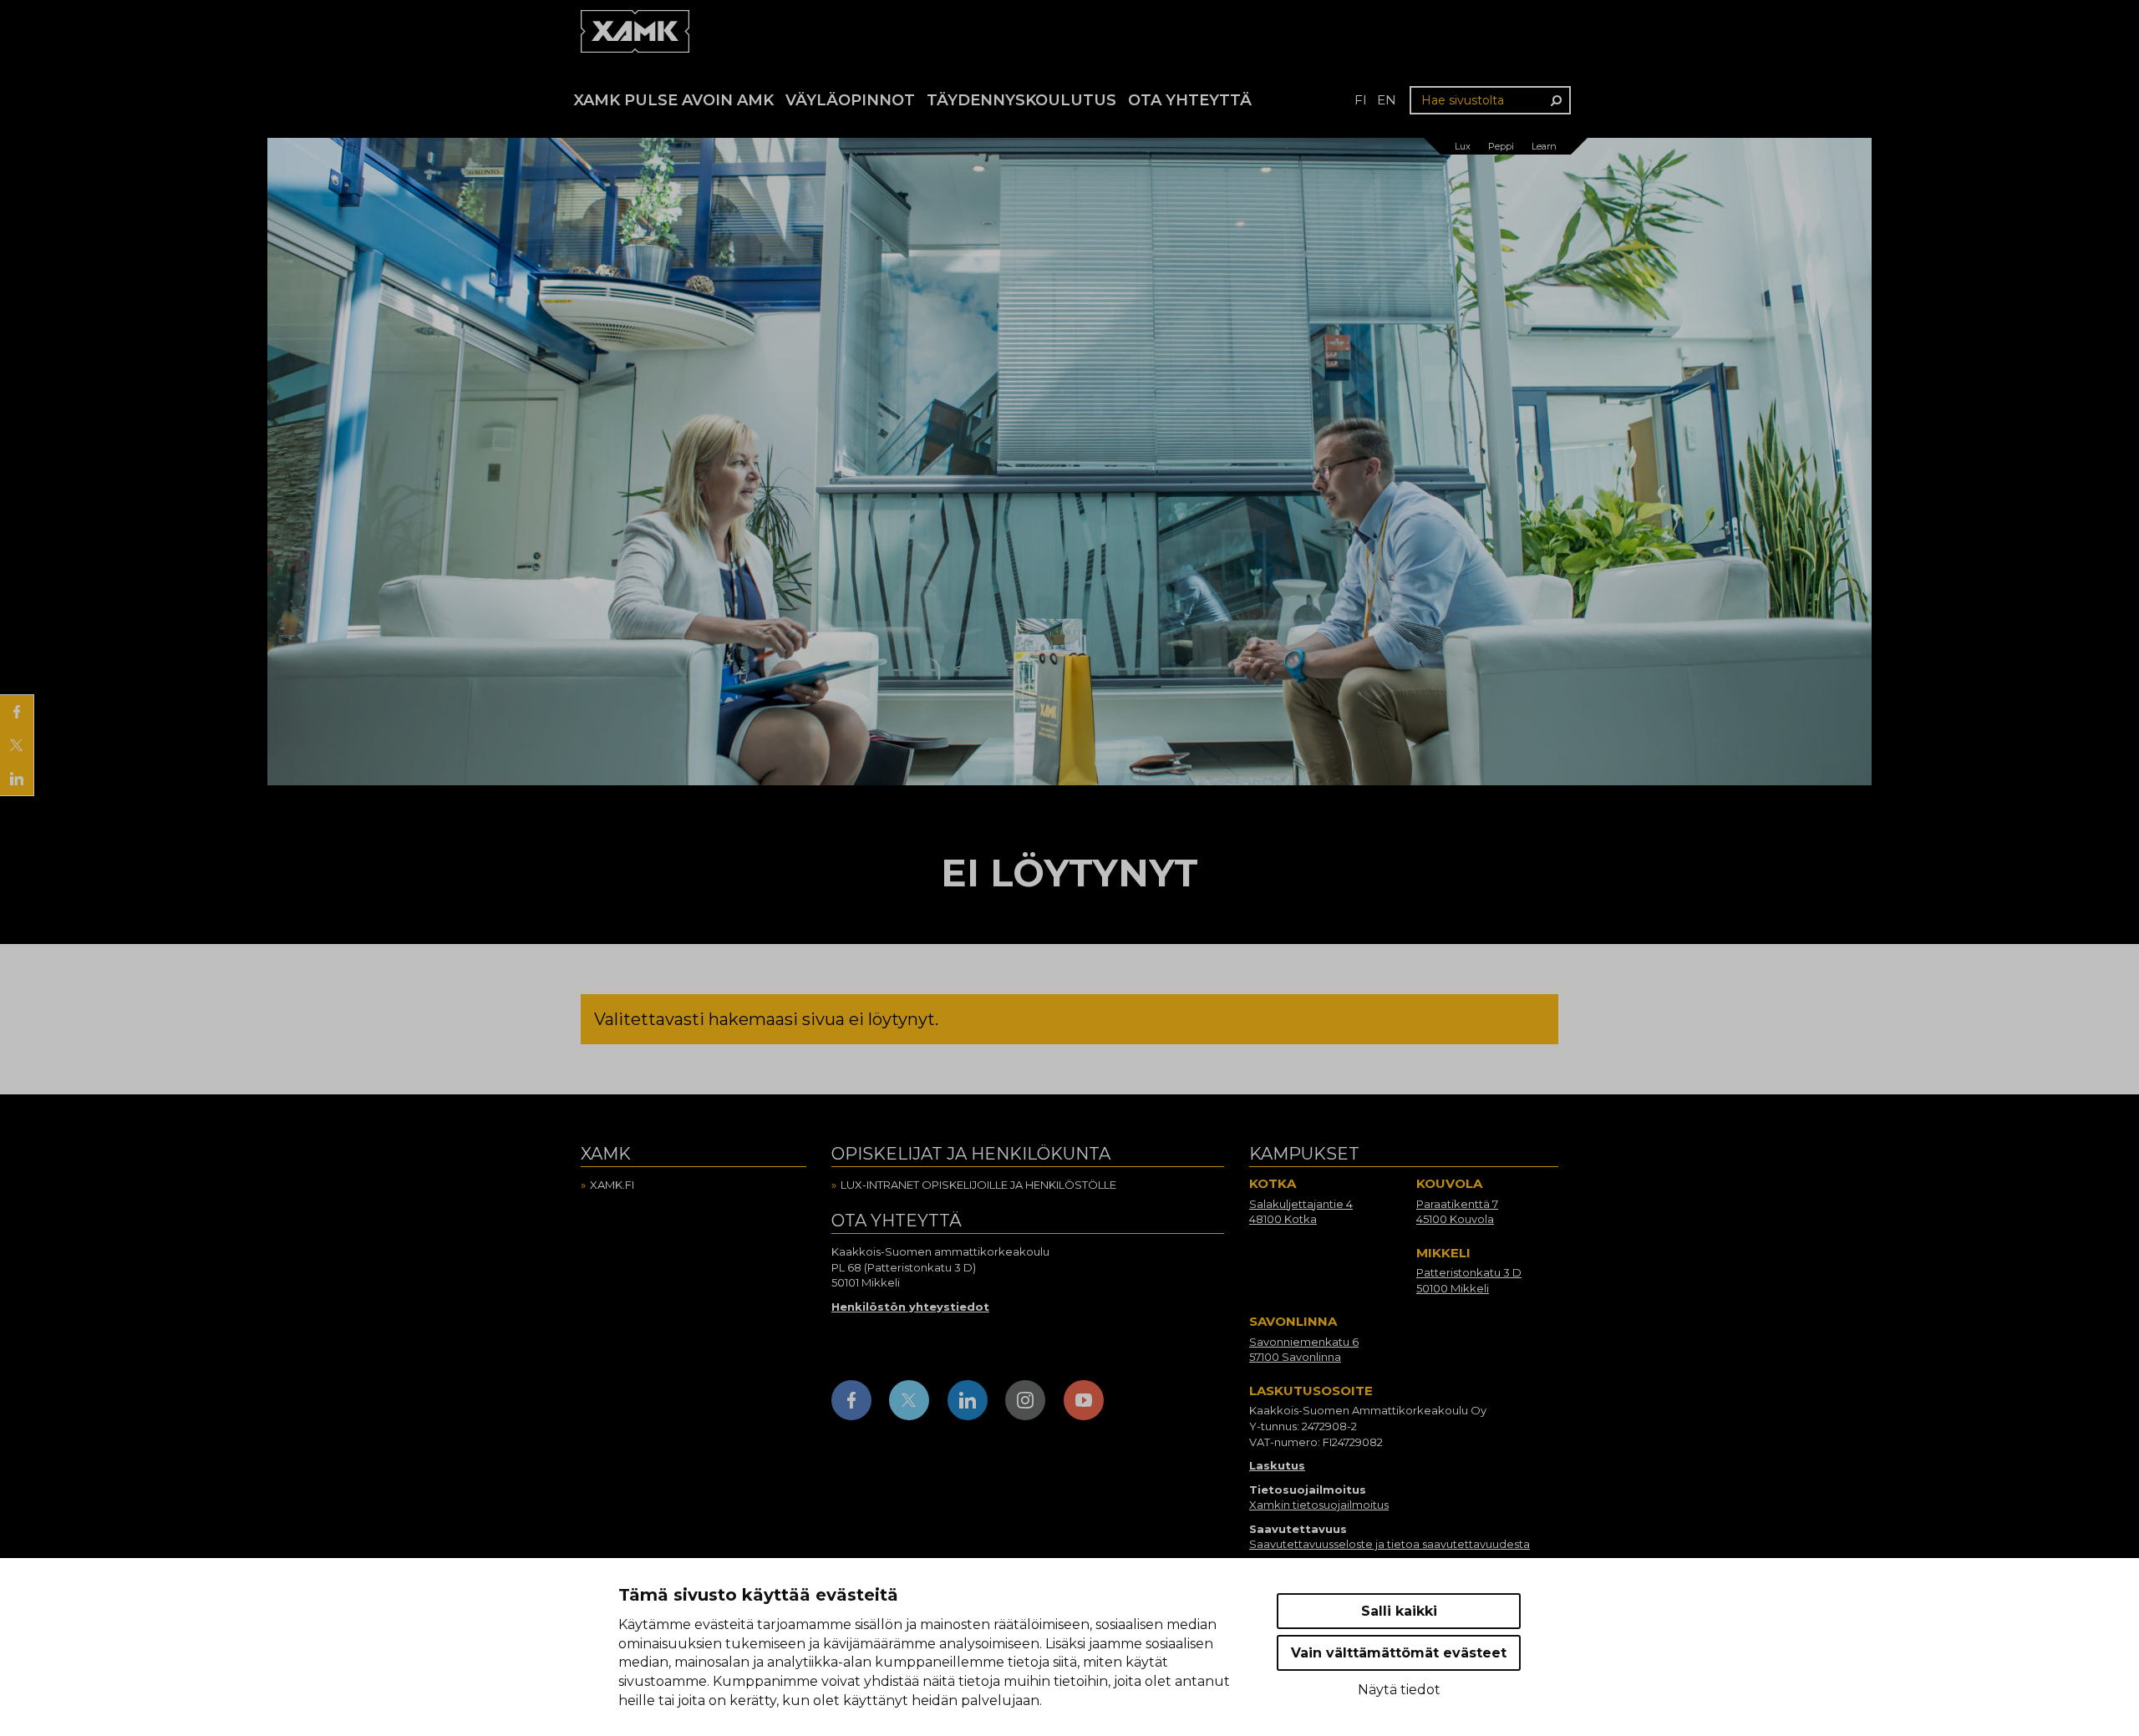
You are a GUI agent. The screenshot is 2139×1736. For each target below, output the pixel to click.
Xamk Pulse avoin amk (674, 100)
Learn (1544, 146)
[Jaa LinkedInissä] (17, 779)
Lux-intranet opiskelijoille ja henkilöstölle (978, 1185)
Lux (1463, 146)
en (1387, 100)
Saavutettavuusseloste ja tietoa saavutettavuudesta (1390, 1544)
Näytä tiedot (1399, 1690)
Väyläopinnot (850, 100)
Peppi (1501, 146)
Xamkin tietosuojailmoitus (1319, 1505)
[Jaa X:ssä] (17, 745)
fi (1361, 100)
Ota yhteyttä (1190, 100)
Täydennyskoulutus (1021, 100)
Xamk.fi (612, 1185)
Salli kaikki (1399, 1611)
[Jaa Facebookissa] (17, 712)
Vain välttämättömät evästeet (1399, 1653)
